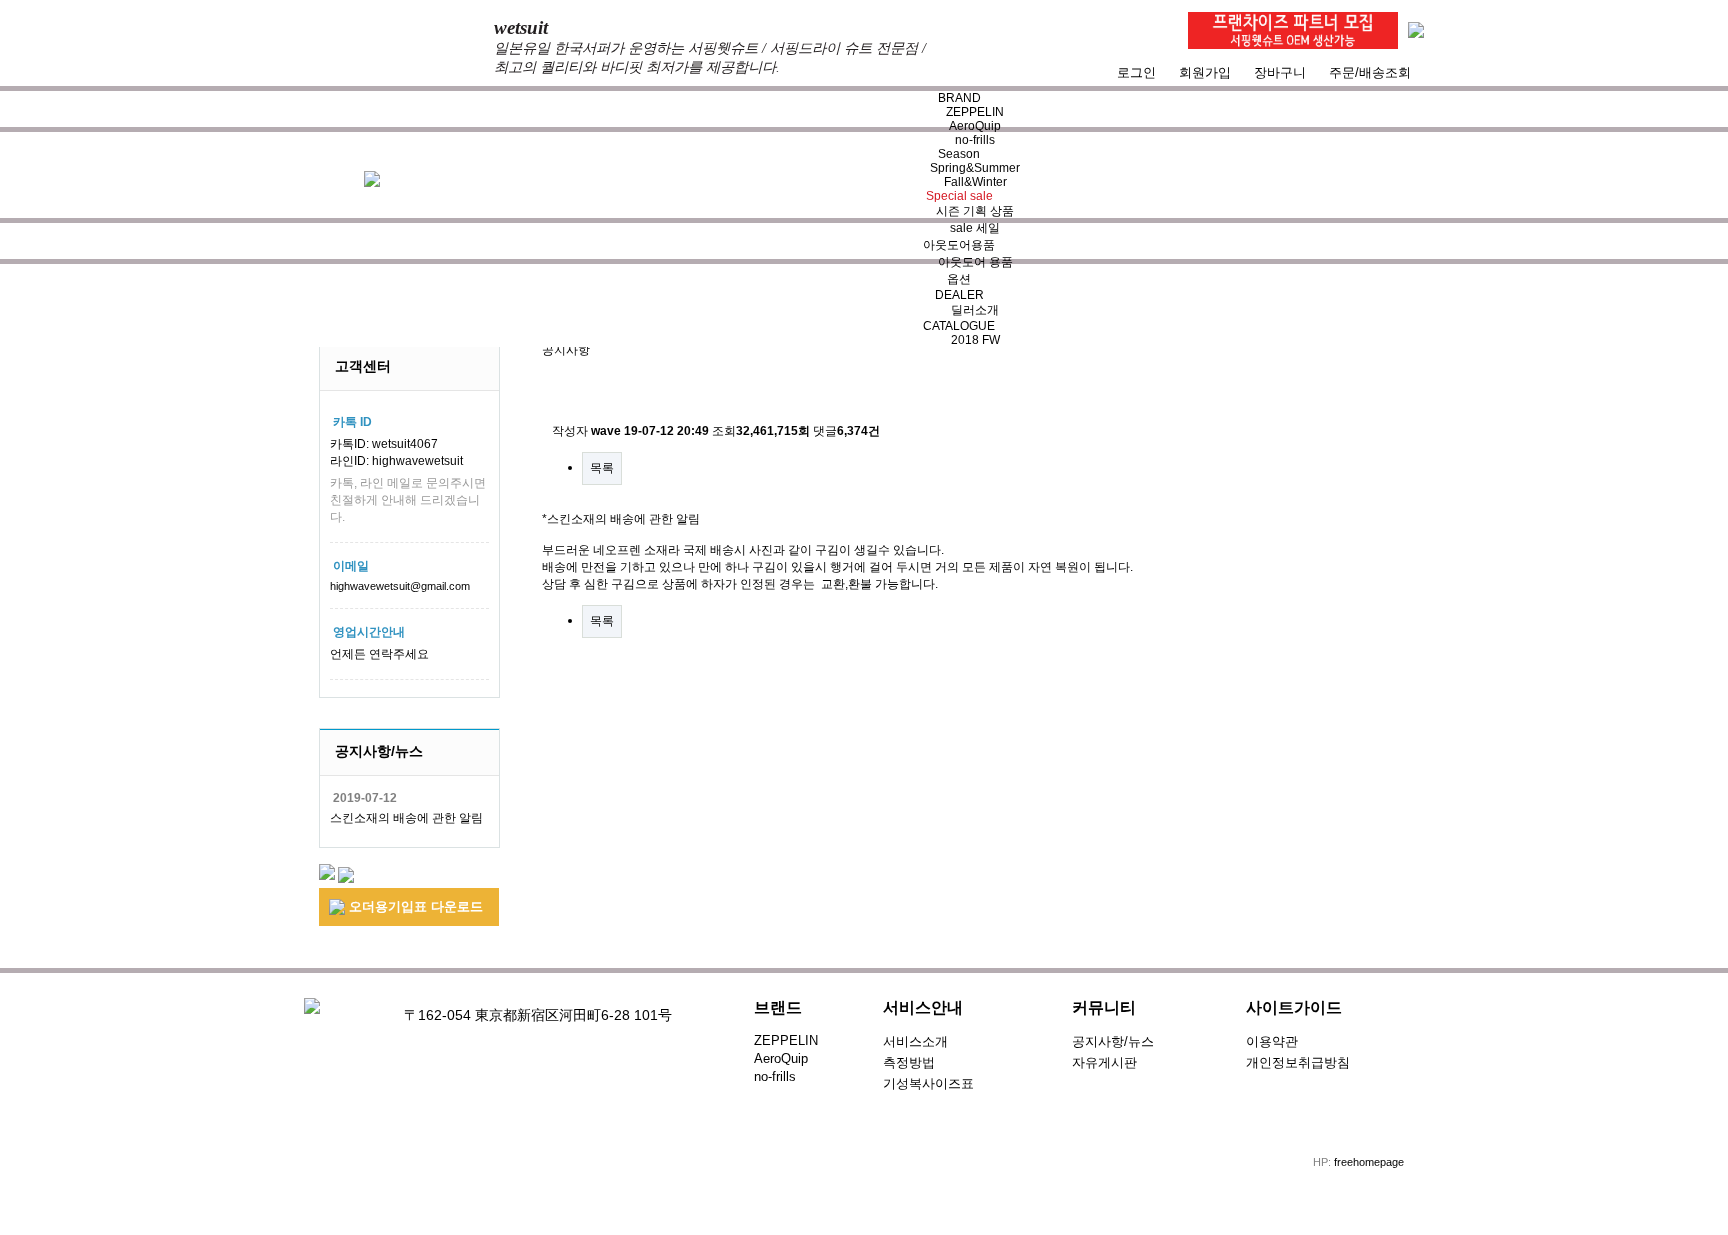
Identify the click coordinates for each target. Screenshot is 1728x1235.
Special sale (959, 196)
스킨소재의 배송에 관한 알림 (406, 818)
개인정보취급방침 (1298, 1062)
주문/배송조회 (1370, 72)
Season (959, 154)
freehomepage (1369, 1162)
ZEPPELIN (975, 112)
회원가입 (1205, 72)
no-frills (975, 140)
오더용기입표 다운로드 (414, 906)
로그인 (1136, 72)
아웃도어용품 (959, 245)
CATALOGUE (959, 326)
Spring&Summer (975, 168)
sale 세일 (975, 228)
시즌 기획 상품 (975, 211)
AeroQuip (975, 126)
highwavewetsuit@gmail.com (400, 586)
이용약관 (1272, 1041)
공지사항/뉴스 (1113, 1041)
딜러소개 (975, 310)
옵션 (959, 279)
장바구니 (1280, 72)
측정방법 (909, 1062)
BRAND (959, 98)
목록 (602, 468)
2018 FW (975, 340)
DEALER (959, 295)
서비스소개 (915, 1041)
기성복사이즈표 (928, 1083)
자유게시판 (1104, 1062)
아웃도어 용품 (975, 262)
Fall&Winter (975, 182)
